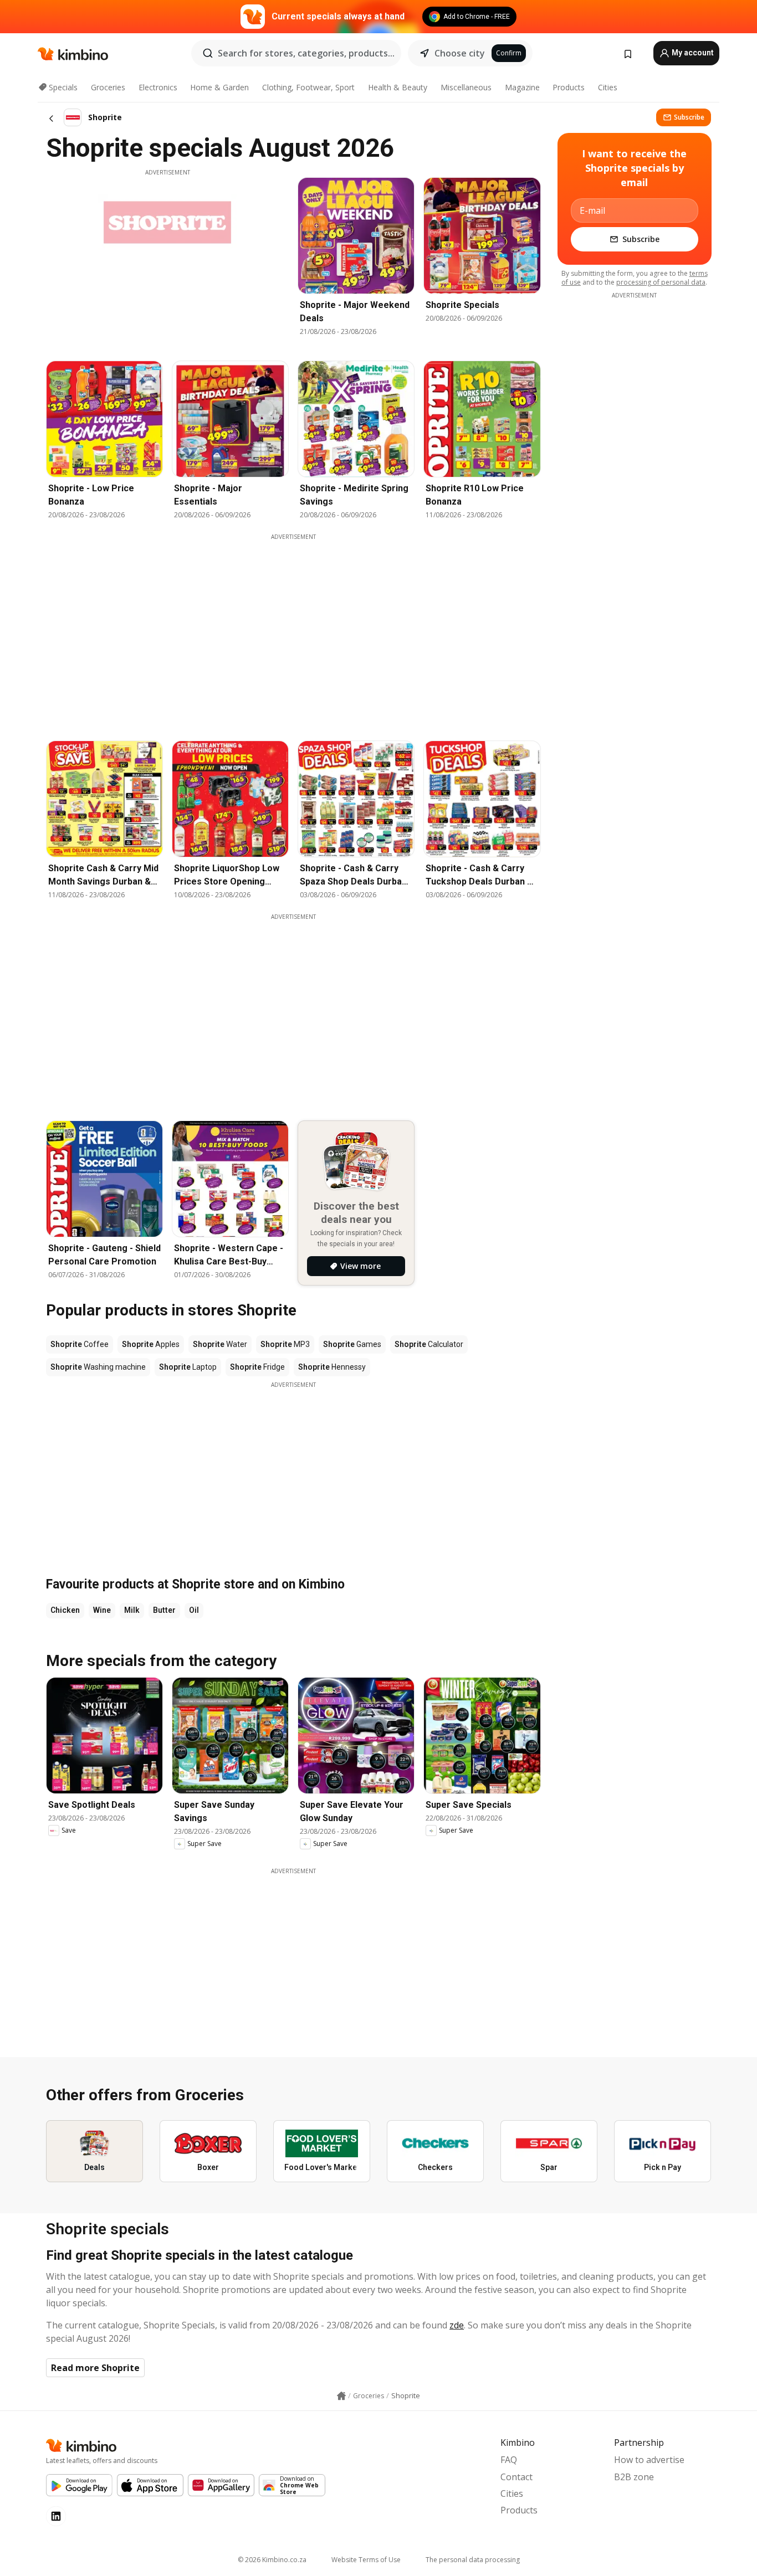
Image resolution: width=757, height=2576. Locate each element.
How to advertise (649, 2460)
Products (569, 87)
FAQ (509, 2460)
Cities (608, 87)
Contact (516, 2477)
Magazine (522, 87)
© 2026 (272, 2560)
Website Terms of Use (366, 2560)
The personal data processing (473, 2560)
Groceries (108, 87)
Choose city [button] (460, 53)
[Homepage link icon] (341, 2396)
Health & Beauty (398, 87)
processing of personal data (661, 282)
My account (692, 53)
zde (457, 2325)
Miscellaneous (466, 87)
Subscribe (689, 117)
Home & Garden (219, 87)
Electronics (158, 87)
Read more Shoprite (95, 2368)
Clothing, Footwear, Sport (308, 87)
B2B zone (634, 2477)
